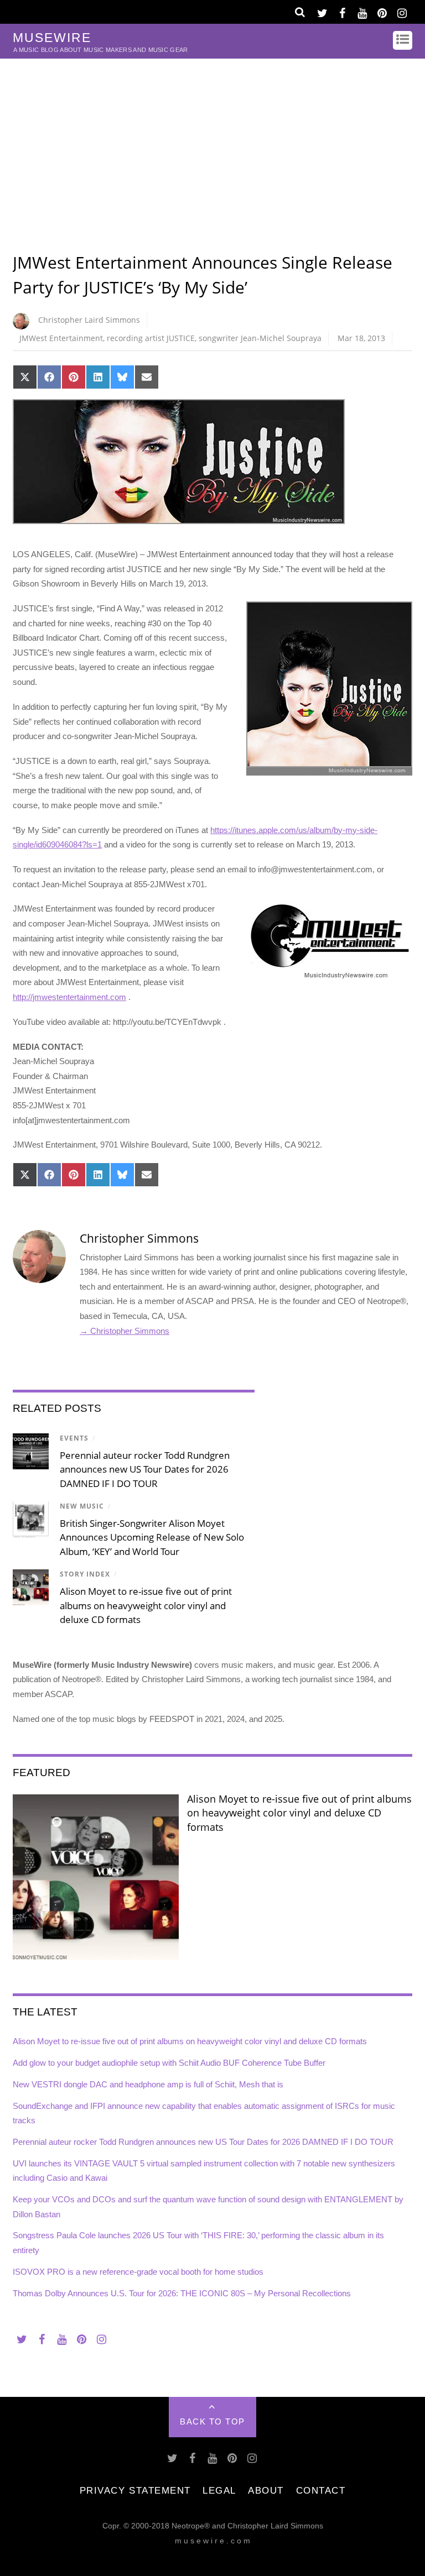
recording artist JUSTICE (151, 338)
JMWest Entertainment (61, 338)
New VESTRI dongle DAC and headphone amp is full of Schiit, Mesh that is (148, 2084)
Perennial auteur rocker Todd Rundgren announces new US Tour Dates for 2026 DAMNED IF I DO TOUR (145, 1469)
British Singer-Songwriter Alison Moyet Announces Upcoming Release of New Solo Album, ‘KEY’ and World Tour (152, 1537)
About (266, 2490)
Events (74, 1438)
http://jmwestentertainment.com (69, 997)
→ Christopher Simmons (125, 1331)
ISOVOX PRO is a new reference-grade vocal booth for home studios (138, 2272)
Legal (219, 2490)
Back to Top (212, 2421)
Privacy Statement (135, 2490)
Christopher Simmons (139, 1238)
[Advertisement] (212, 142)
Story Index (85, 1574)
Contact (321, 2490)
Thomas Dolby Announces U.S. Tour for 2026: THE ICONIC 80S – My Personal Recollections (182, 2293)
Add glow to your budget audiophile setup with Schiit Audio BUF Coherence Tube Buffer (169, 2063)
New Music (82, 1506)
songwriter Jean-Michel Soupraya (260, 338)
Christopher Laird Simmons (89, 320)
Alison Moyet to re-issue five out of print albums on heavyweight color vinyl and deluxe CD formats (146, 1605)
